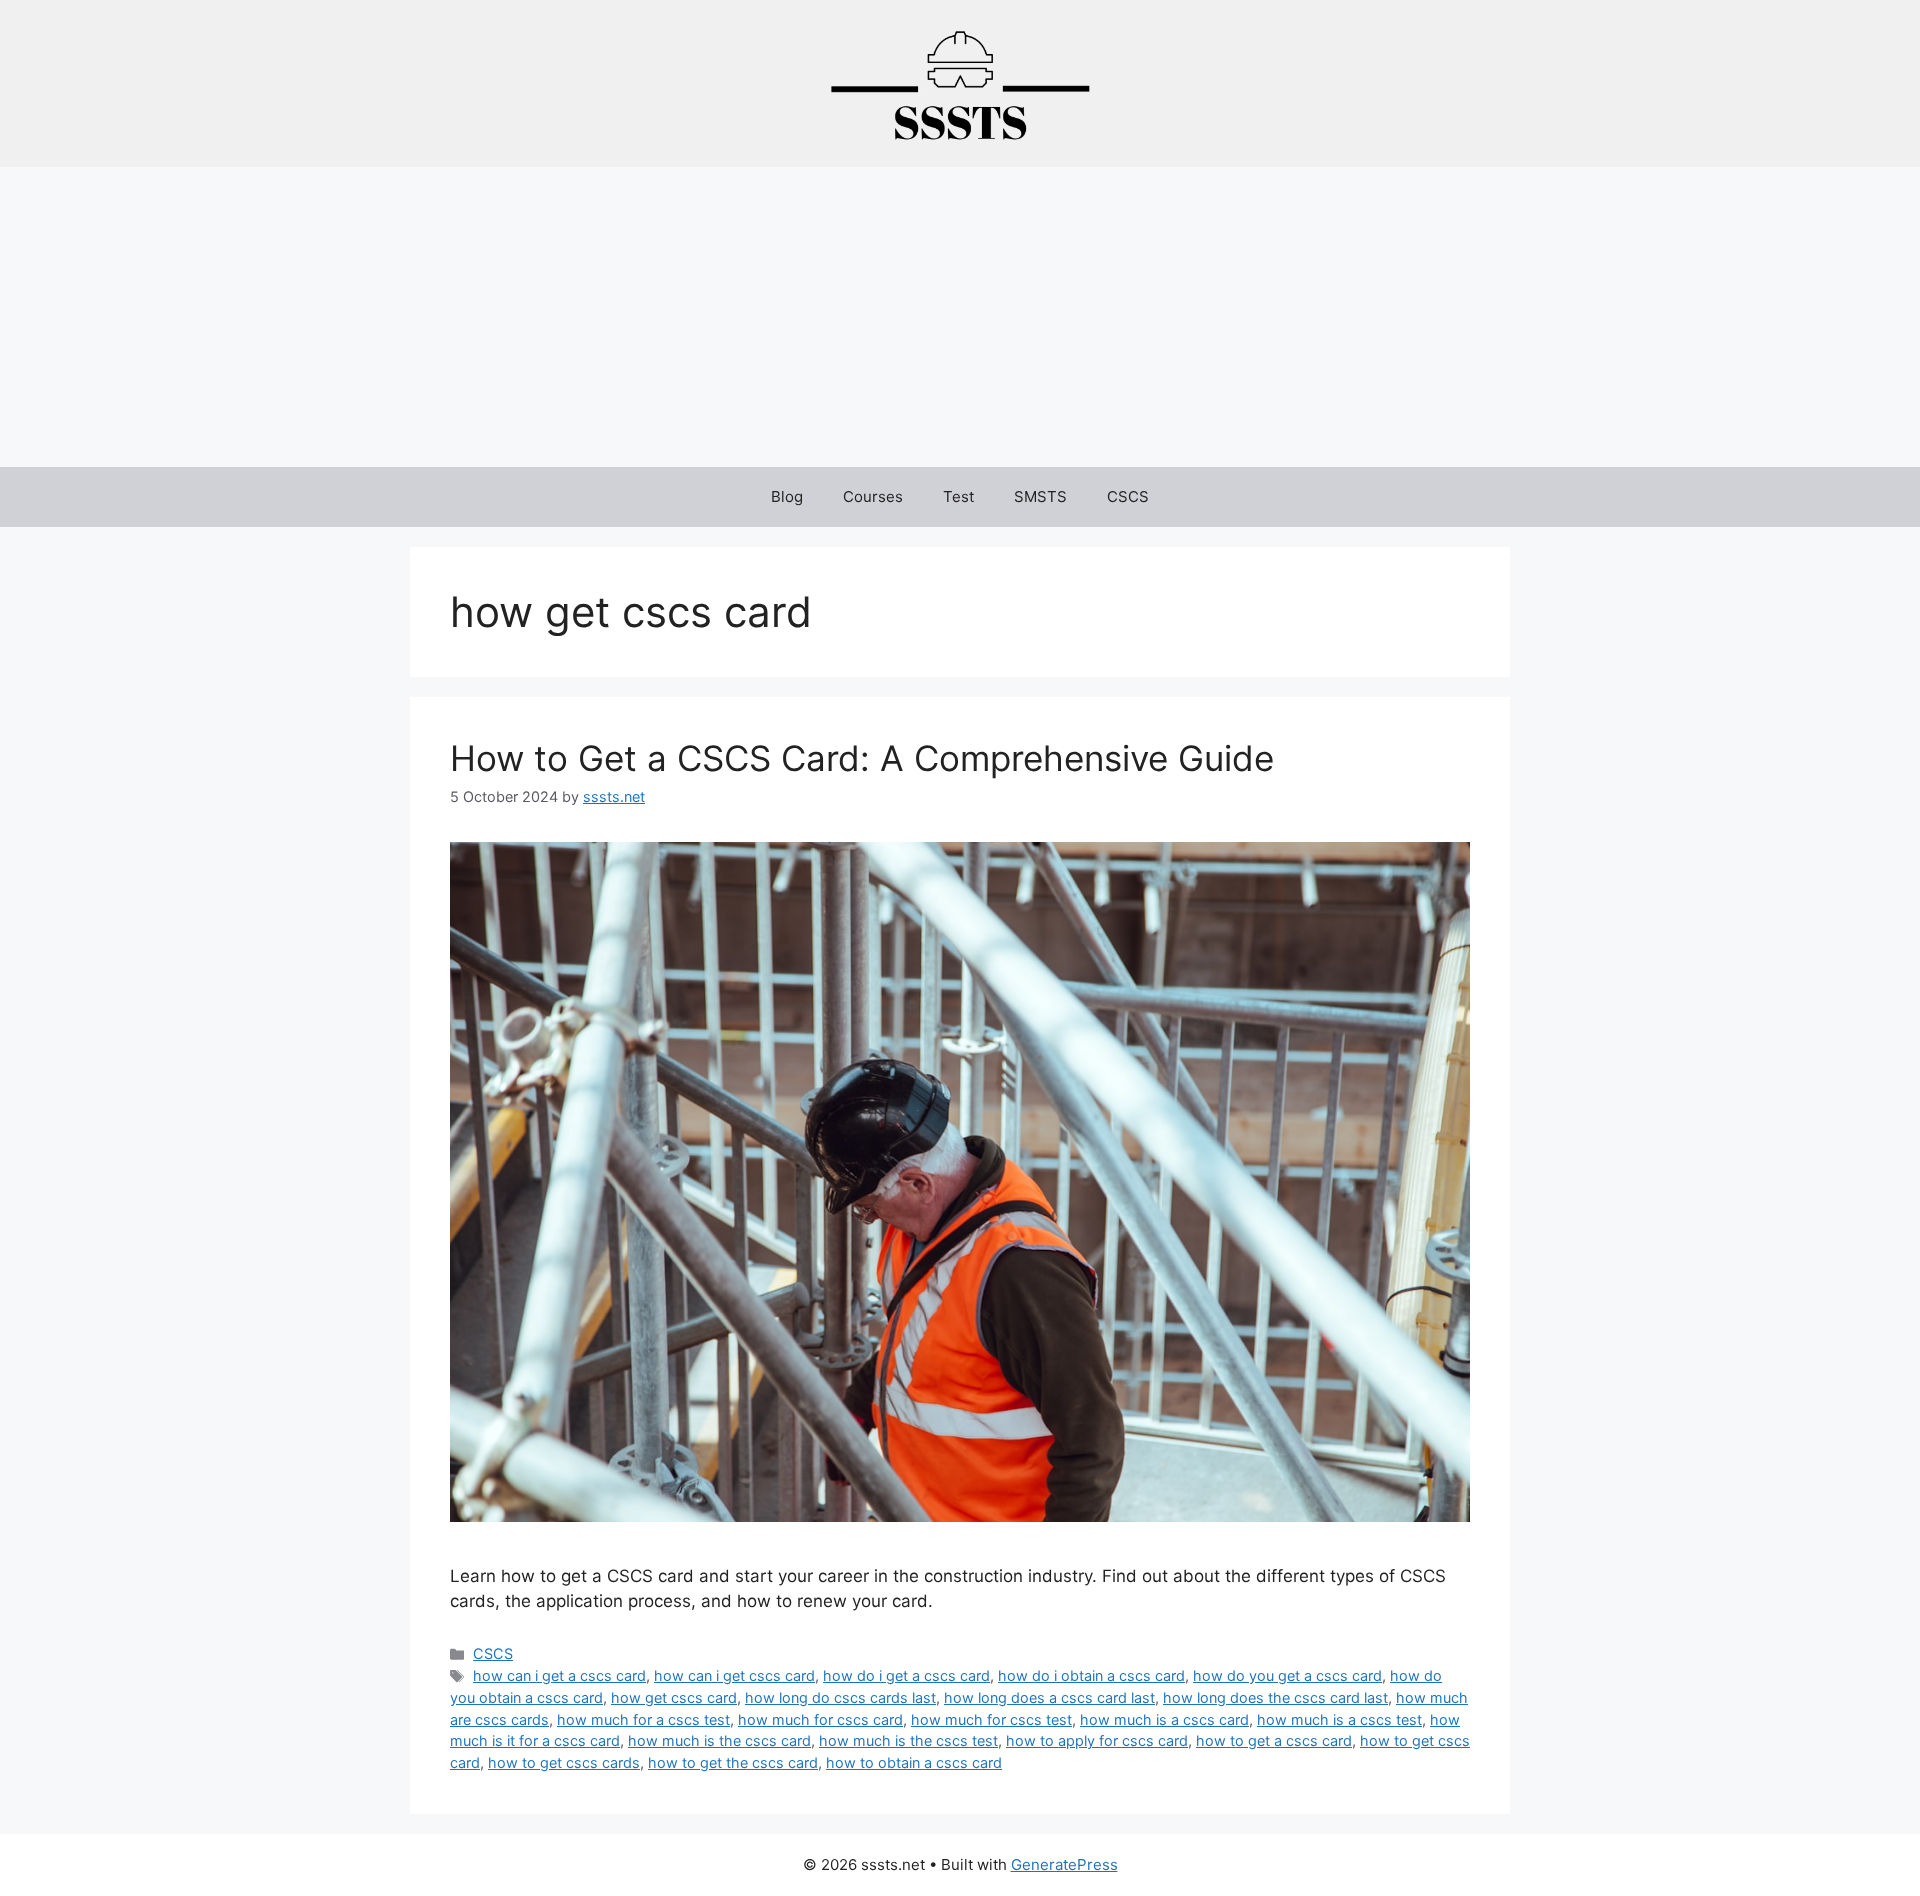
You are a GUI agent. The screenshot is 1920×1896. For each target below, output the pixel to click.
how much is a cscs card (1164, 1719)
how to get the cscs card (733, 1762)
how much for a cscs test (643, 1719)
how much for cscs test (991, 1719)
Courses (873, 496)
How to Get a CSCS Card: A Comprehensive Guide (862, 758)
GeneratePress (1064, 1864)
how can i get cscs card (734, 1675)
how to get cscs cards (564, 1762)
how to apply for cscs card (1097, 1740)
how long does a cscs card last (1049, 1697)
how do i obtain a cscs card (1091, 1675)
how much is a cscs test (1339, 1719)
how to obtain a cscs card (914, 1762)
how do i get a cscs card (906, 1675)
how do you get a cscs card (1287, 1675)
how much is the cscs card (719, 1740)
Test (958, 496)
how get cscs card (674, 1697)
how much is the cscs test (908, 1740)
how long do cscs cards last (840, 1697)
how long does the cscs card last (1275, 1697)
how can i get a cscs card (559, 1675)
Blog (787, 496)
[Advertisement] (960, 317)
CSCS (1128, 496)
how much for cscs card (820, 1719)
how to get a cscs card (1274, 1740)
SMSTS (1040, 496)
